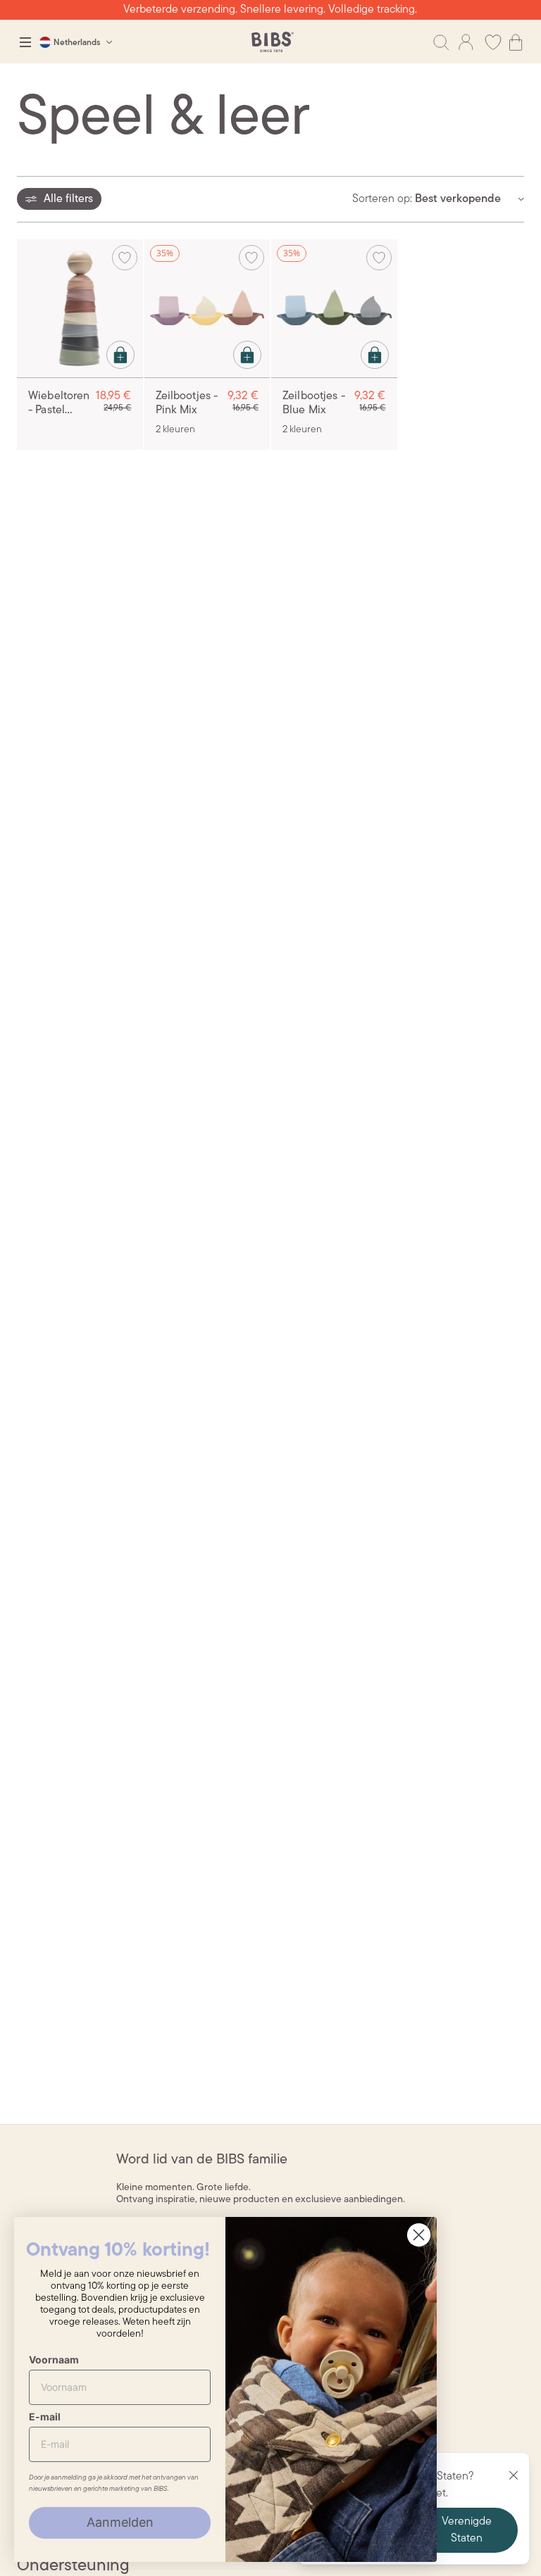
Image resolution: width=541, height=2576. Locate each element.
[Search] (441, 42)
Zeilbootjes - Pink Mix (187, 403)
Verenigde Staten (467, 2530)
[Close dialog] (419, 2235)
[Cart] (516, 42)
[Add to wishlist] (125, 258)
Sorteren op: (382, 199)
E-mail (45, 2417)
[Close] (514, 2475)
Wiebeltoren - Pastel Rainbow (59, 404)
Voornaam (54, 2360)
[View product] (120, 355)
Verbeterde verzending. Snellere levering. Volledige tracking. (270, 10)
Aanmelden (120, 2522)
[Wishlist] (493, 42)
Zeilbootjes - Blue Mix (314, 403)
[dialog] (25, 42)
